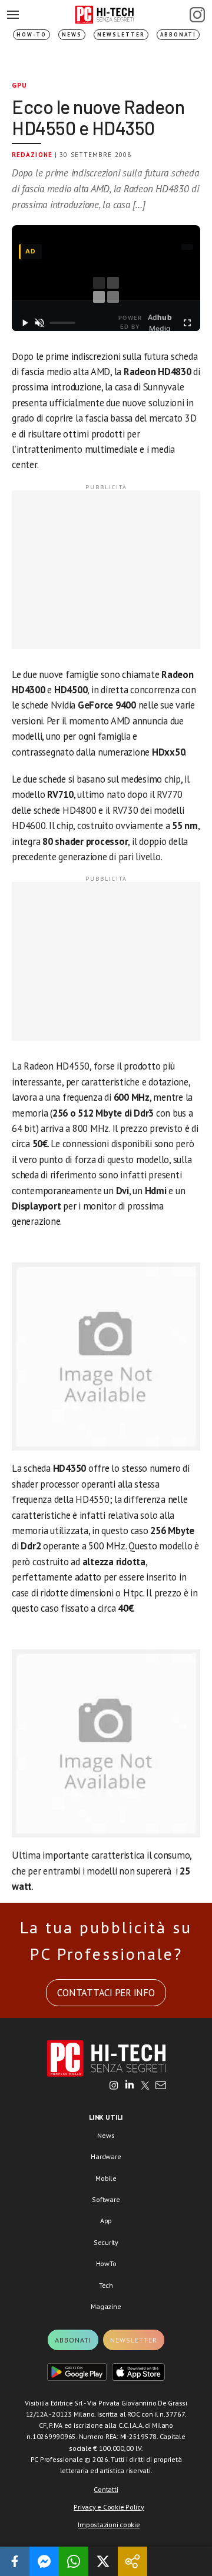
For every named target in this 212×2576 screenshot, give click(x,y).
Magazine (106, 2306)
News (72, 34)
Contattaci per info (106, 1993)
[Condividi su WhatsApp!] (74, 2561)
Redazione (32, 155)
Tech (106, 2285)
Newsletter (121, 34)
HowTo (106, 2263)
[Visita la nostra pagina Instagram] (114, 2086)
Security (106, 2242)
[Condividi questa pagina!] (132, 2561)
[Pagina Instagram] (197, 15)
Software (106, 2199)
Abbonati (178, 34)
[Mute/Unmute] (40, 323)
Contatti (106, 2489)
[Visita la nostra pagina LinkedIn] (130, 2086)
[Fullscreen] (187, 323)
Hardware (106, 2156)
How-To (32, 34)
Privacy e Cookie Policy (109, 2507)
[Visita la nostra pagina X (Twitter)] (145, 2086)
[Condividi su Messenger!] (44, 2561)
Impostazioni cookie (109, 2525)
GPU (20, 85)
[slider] (62, 323)
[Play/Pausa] (25, 323)
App (106, 2221)
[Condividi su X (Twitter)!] (103, 2561)
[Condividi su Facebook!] (15, 2561)
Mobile (106, 2178)
